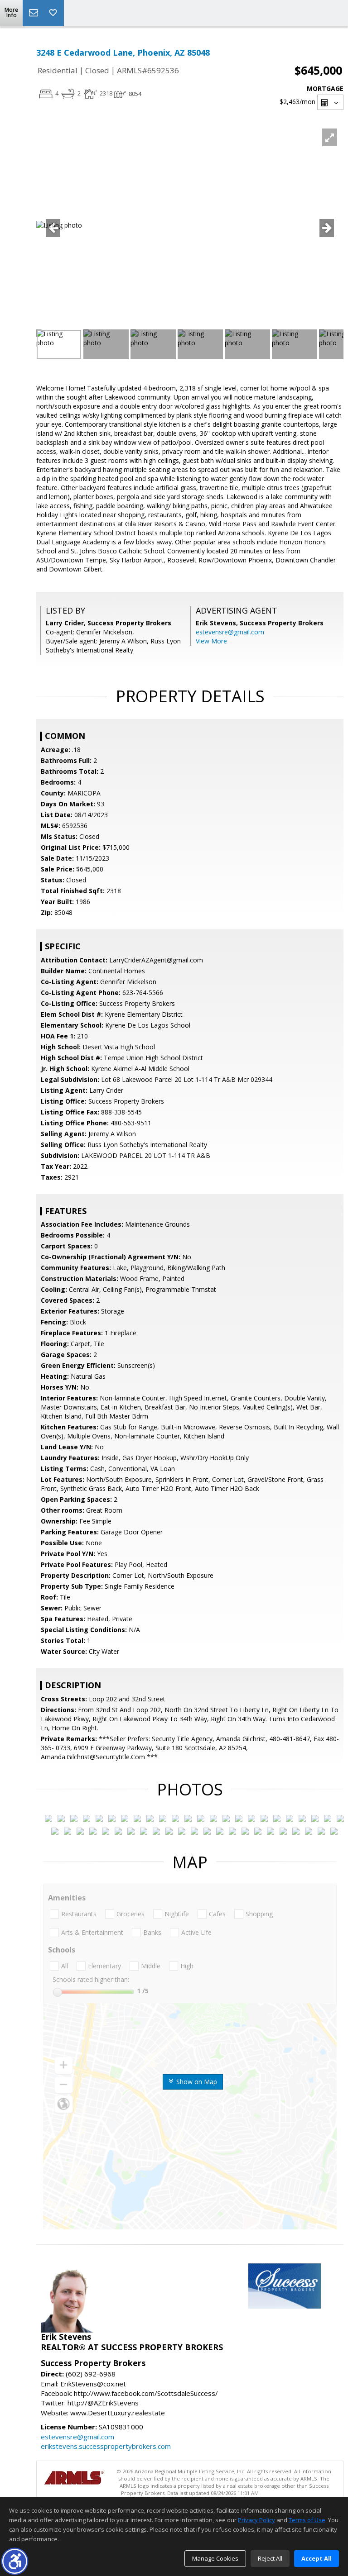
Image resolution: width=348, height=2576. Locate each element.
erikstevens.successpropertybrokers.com (106, 2446)
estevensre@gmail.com (230, 632)
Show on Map (196, 2082)
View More (211, 641)
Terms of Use (307, 2520)
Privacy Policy (256, 2520)
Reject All (270, 2558)
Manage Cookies (215, 2558)
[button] (15, 2561)
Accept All (317, 2558)
